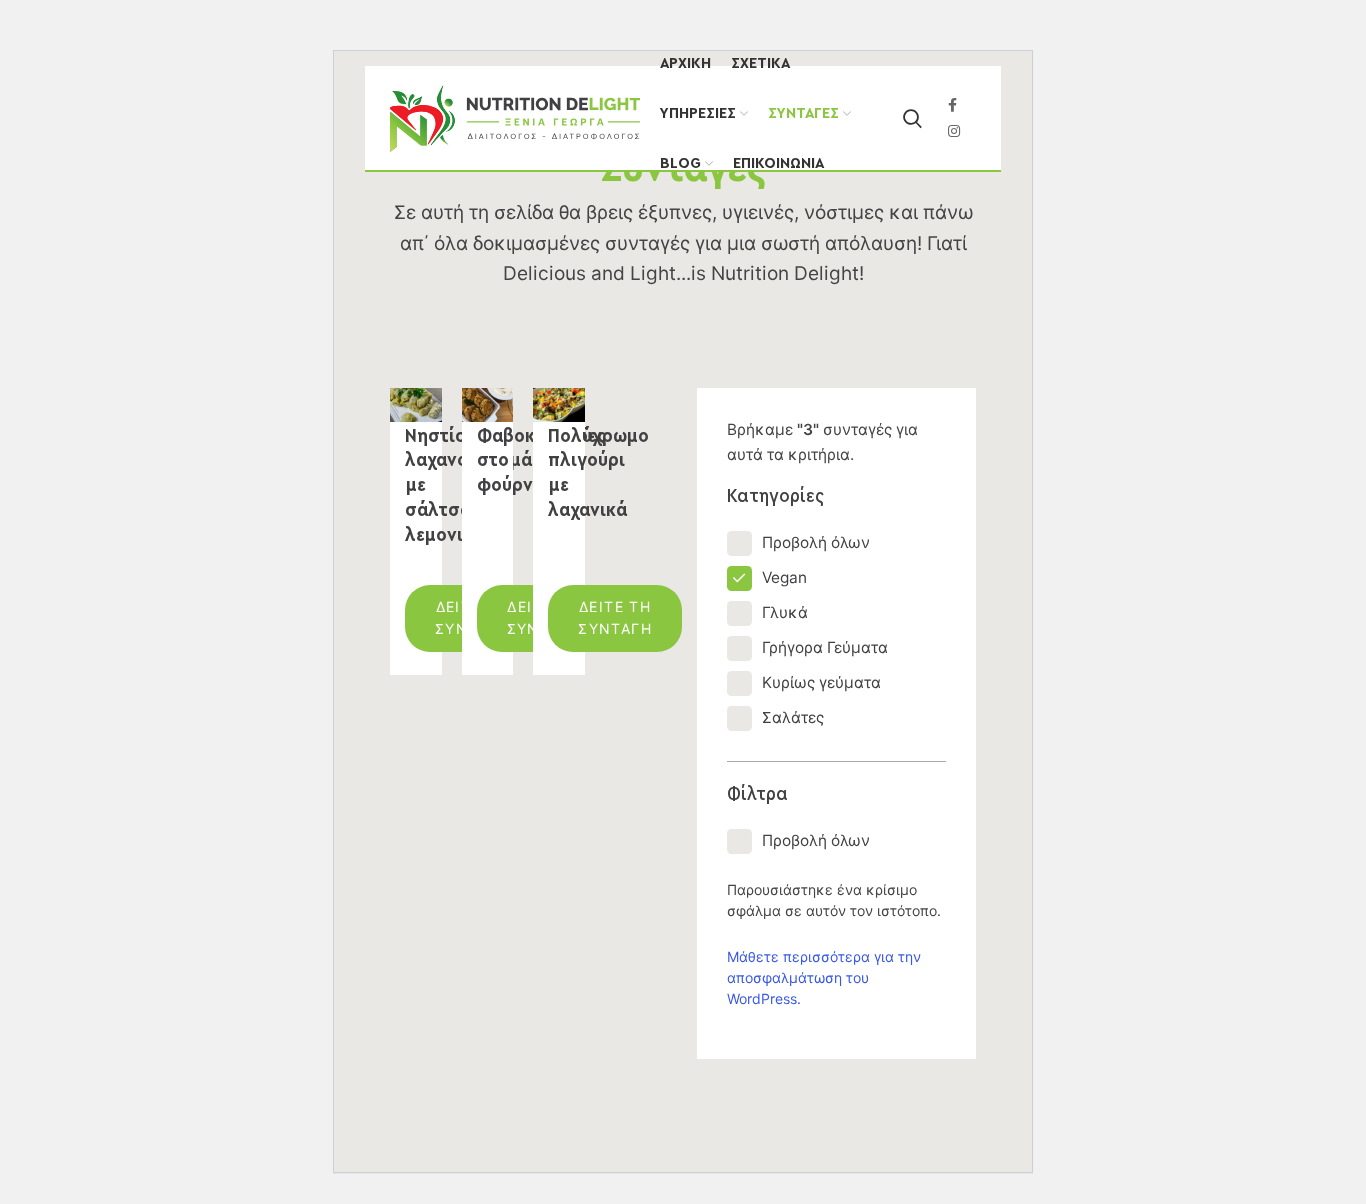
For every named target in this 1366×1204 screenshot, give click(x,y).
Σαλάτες (793, 717)
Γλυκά (785, 612)
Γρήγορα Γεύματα (825, 647)
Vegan (784, 577)
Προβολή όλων (816, 542)
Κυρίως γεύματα (821, 682)
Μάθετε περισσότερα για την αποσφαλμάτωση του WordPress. (824, 977)
